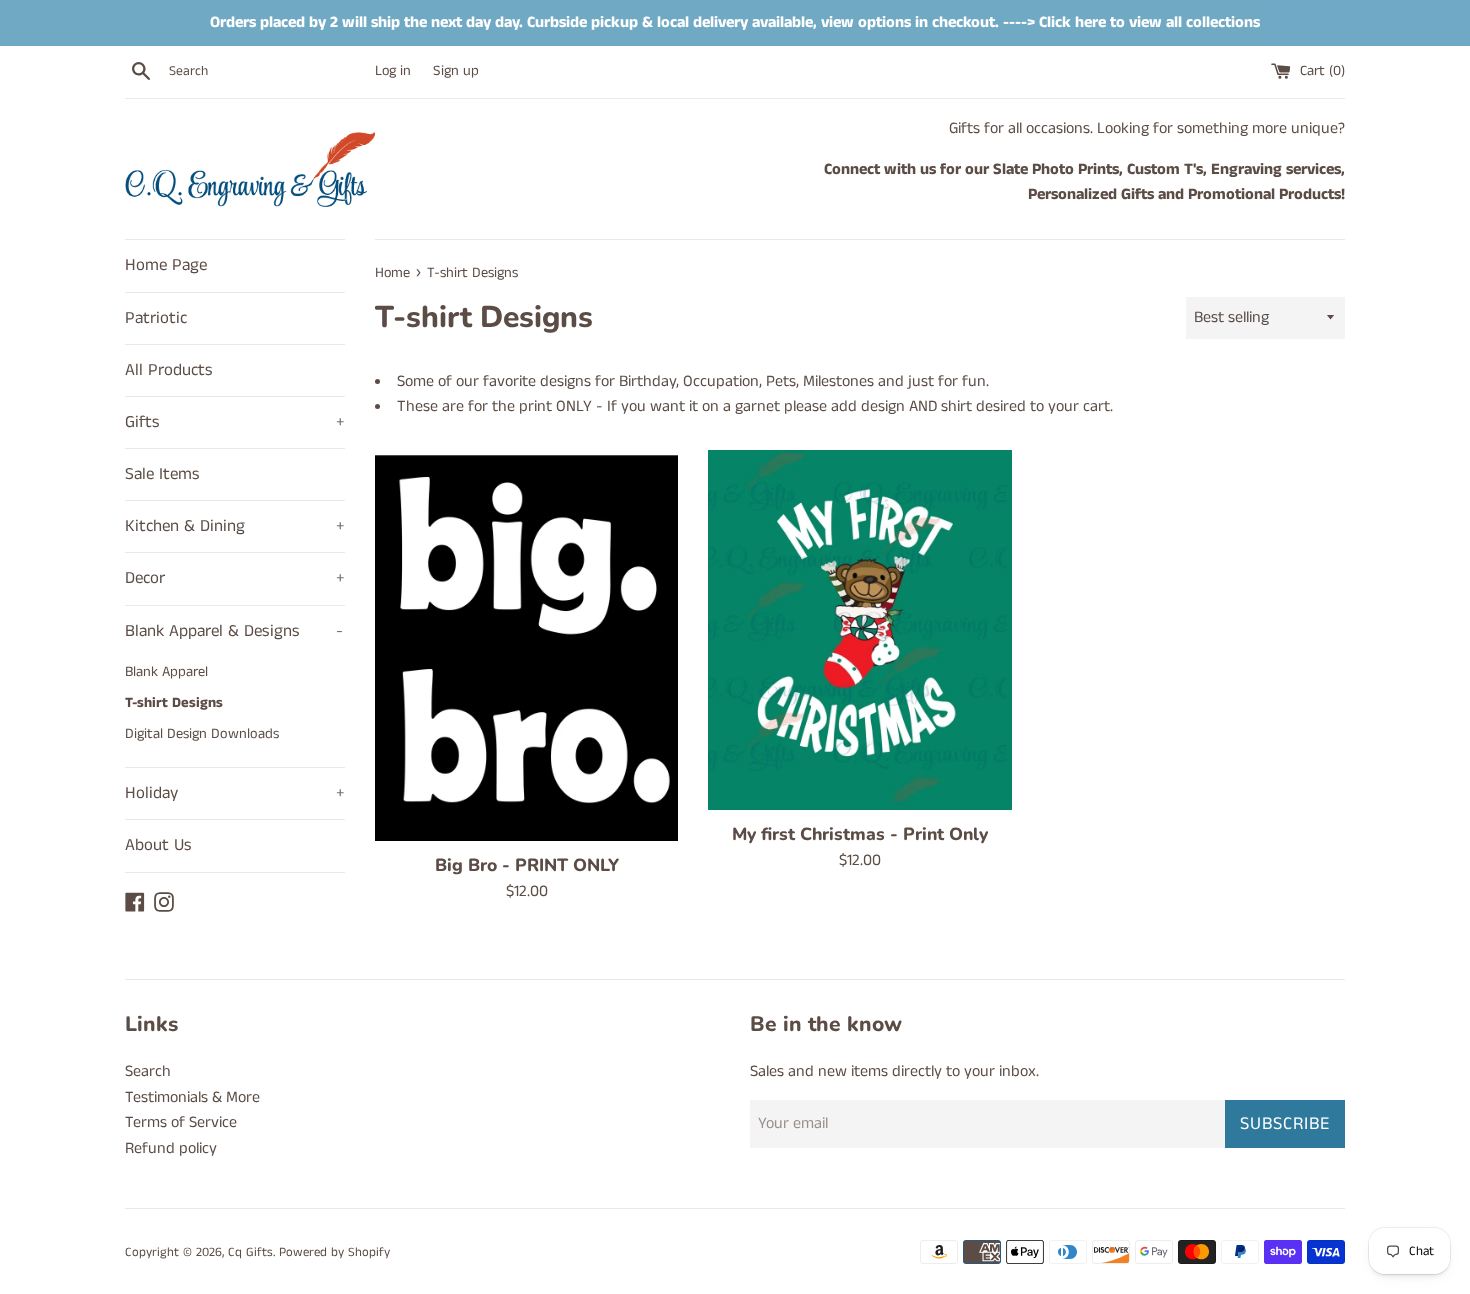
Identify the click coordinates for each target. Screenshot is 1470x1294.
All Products (169, 370)
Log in (393, 71)
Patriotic (156, 318)
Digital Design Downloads (202, 734)
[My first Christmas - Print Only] (859, 630)
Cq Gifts (250, 1252)
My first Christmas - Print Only (860, 834)
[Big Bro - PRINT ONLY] (526, 645)
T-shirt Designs (174, 703)
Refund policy (171, 1148)
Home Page (166, 265)
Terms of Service (181, 1122)
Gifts (235, 422)
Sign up (456, 71)
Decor (235, 578)
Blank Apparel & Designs (234, 631)
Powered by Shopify (334, 1252)
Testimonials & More (192, 1097)
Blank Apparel (166, 672)
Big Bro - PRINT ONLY (527, 865)
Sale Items (162, 474)
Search (148, 1071)
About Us (158, 845)
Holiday (235, 793)
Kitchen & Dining (235, 526)
